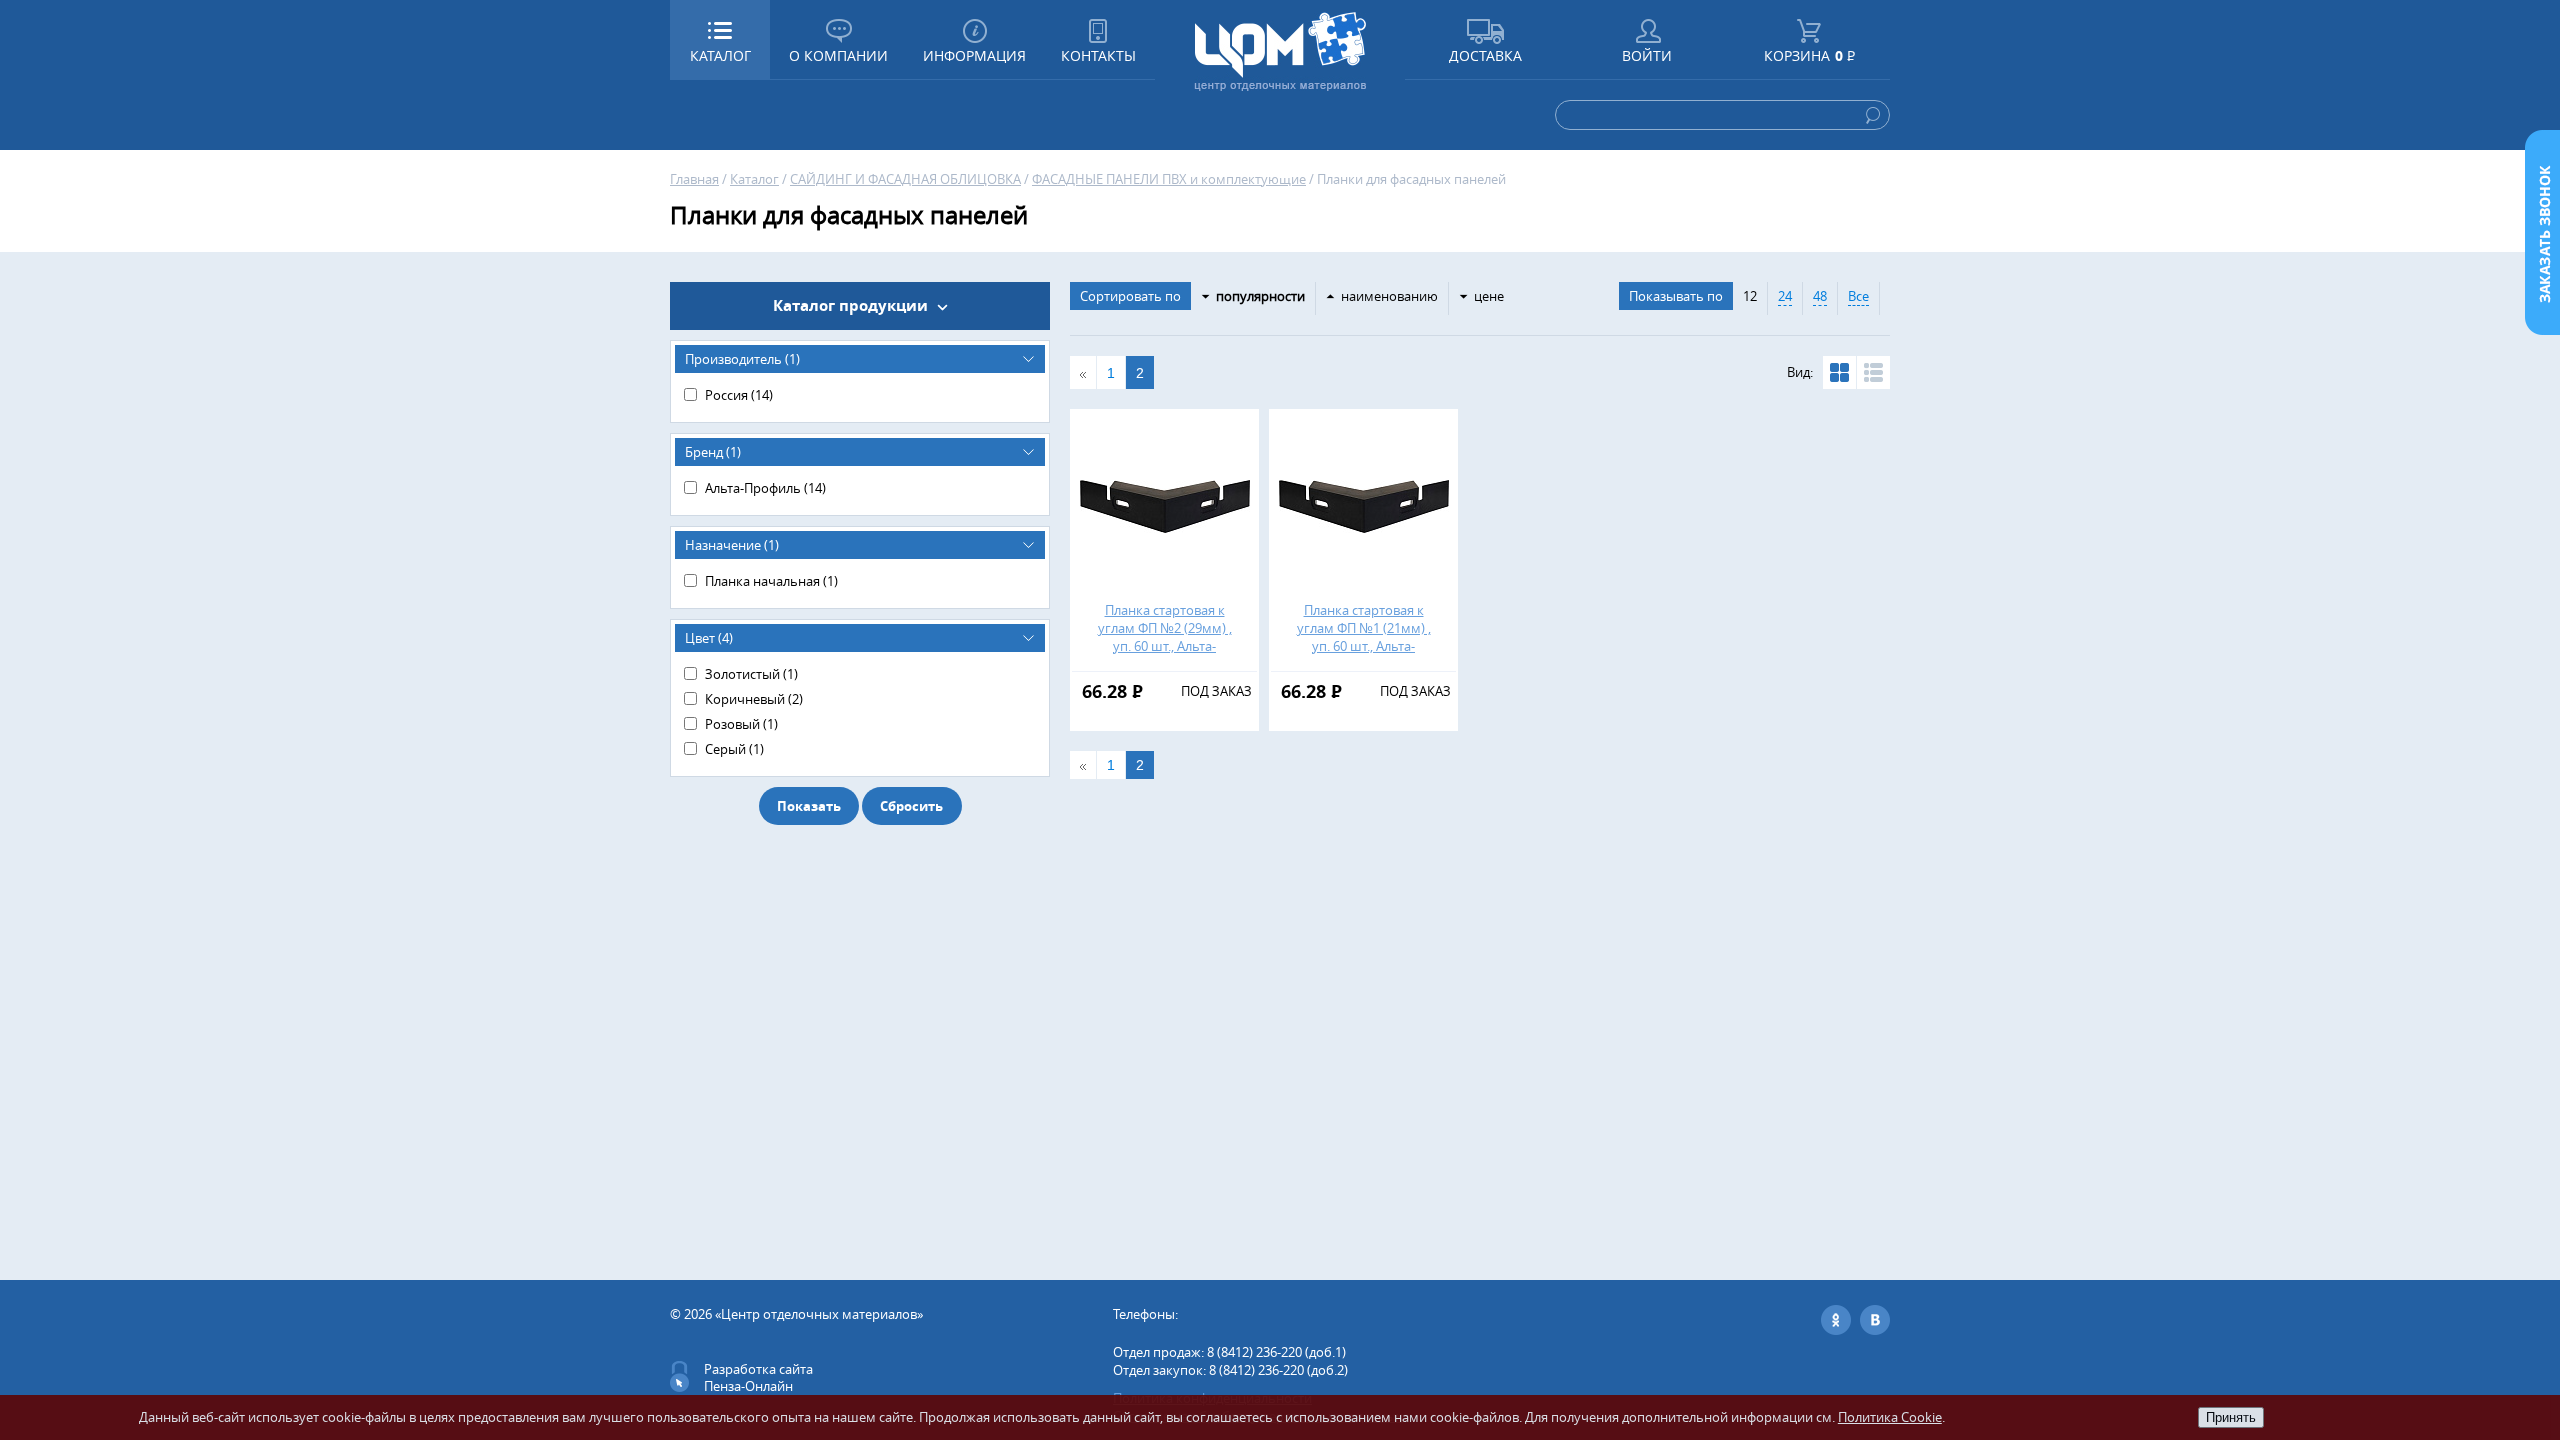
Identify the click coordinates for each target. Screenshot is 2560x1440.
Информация (974, 55)
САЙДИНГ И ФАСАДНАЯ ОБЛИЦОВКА (905, 179)
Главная (694, 179)
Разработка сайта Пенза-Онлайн (758, 1377)
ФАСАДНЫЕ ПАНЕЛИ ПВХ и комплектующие (1169, 179)
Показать (809, 806)
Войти (1647, 55)
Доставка (1485, 55)
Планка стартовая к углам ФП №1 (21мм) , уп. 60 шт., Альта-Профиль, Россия (1364, 637)
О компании (838, 55)
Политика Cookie (1890, 1417)
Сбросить (911, 806)
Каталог (754, 179)
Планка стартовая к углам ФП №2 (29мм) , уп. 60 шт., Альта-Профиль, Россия (1165, 637)
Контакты (1098, 55)
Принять (2231, 1417)
